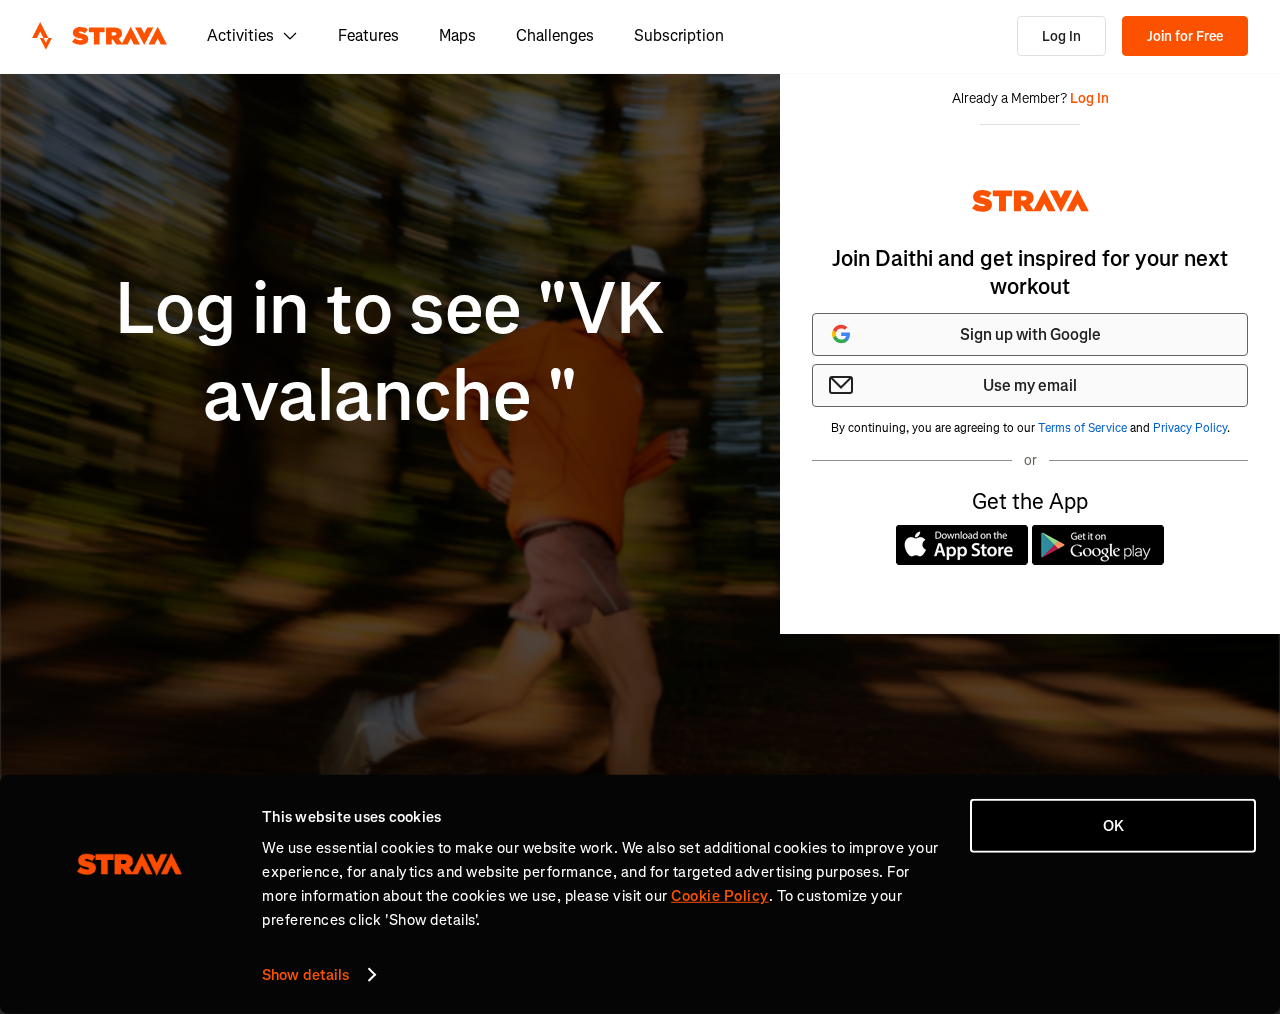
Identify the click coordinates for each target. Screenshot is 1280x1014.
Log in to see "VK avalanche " (390, 352)
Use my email (1030, 385)
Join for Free (1185, 36)
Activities (240, 35)
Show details (305, 975)
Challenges (555, 35)
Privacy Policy (1190, 428)
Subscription (679, 35)
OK (1113, 826)
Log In (1061, 36)
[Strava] (99, 36)
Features (368, 35)
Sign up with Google (1030, 334)
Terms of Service (1082, 428)
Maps (457, 35)
